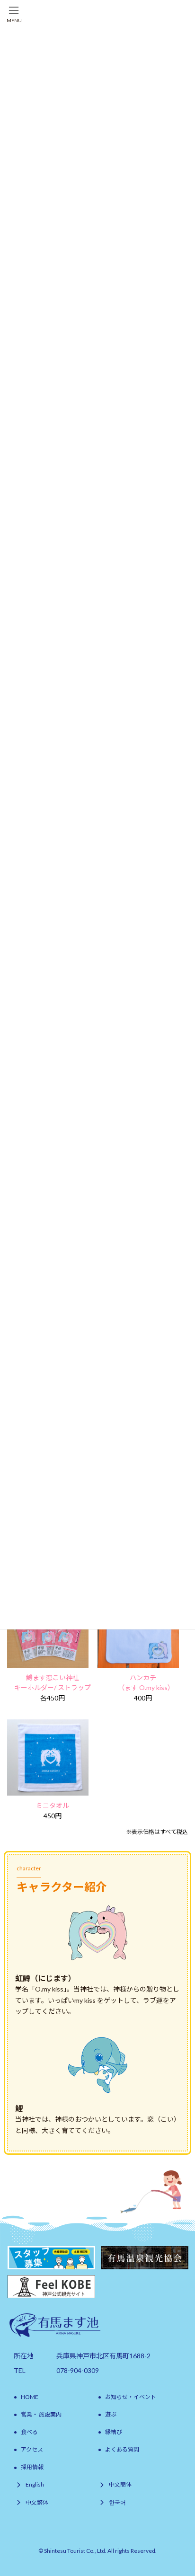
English (35, 2485)
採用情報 (32, 2467)
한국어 (117, 2502)
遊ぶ (111, 2414)
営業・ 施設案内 (41, 2414)
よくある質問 (122, 2449)
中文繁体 (37, 2502)
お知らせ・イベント (131, 2397)
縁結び (114, 2432)
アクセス (32, 2449)
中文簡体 (120, 2485)
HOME (30, 2397)
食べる (29, 2432)
